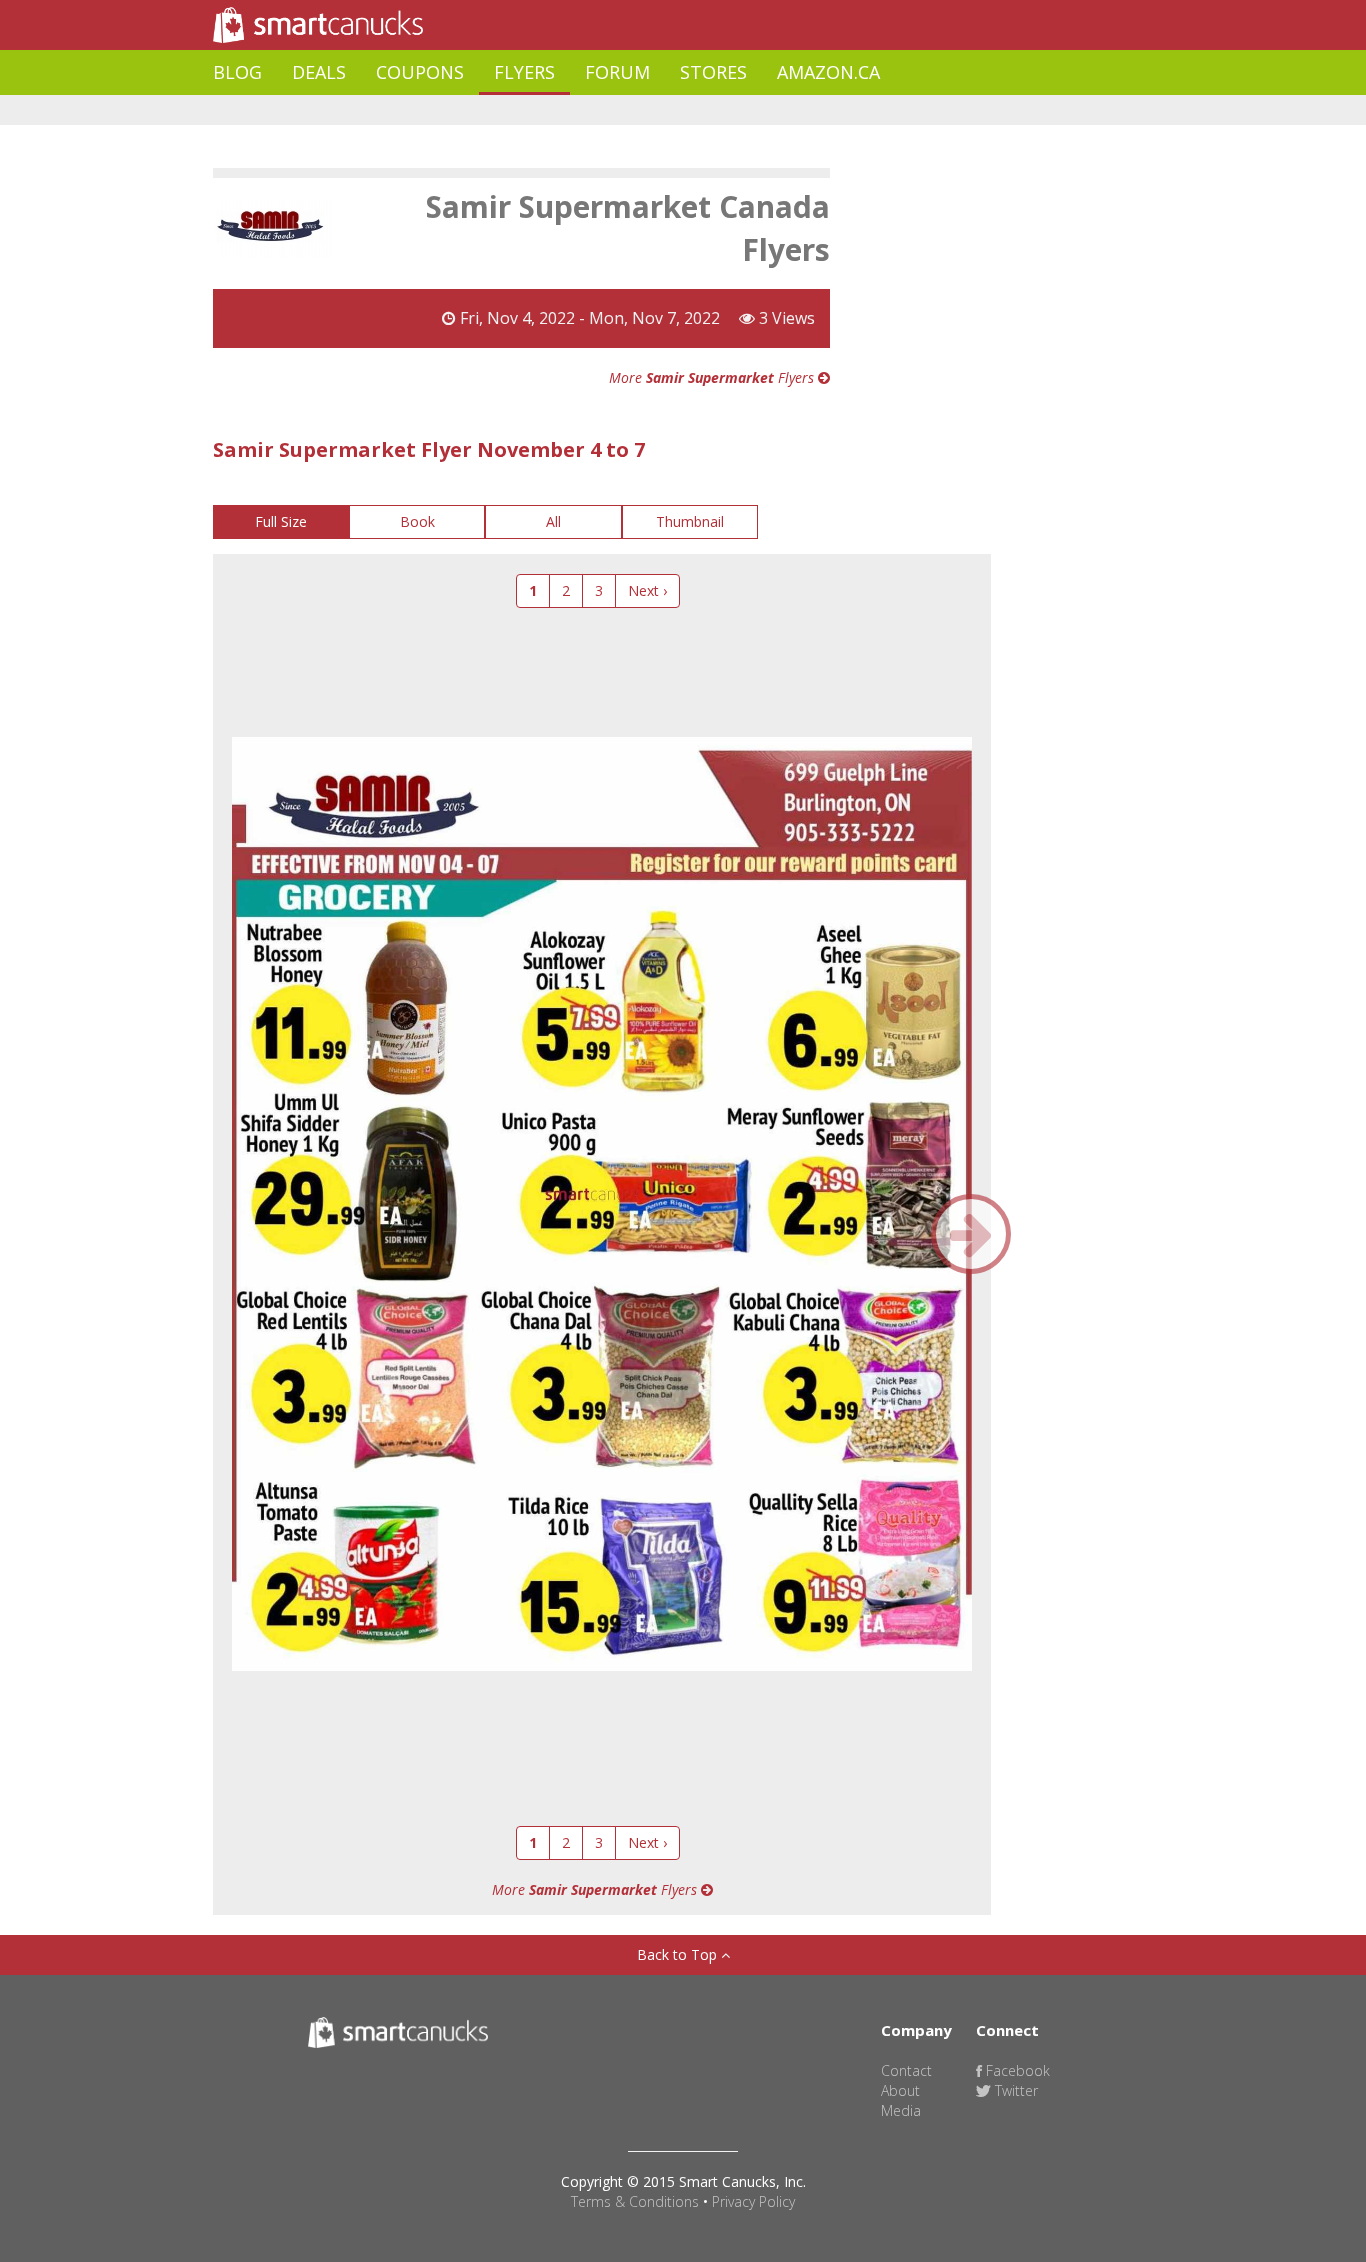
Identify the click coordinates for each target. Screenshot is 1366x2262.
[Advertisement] (577, 110)
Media (901, 2110)
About (900, 2090)
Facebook (1016, 2070)
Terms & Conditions (635, 2201)
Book (417, 521)
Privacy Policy (753, 2201)
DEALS (319, 72)
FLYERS (524, 72)
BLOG (237, 72)
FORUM (617, 72)
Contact (906, 2070)
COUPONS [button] (420, 72)
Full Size (281, 521)
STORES (713, 72)
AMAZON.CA (828, 72)
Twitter (1014, 2090)
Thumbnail (690, 521)
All (553, 521)
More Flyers (713, 377)
